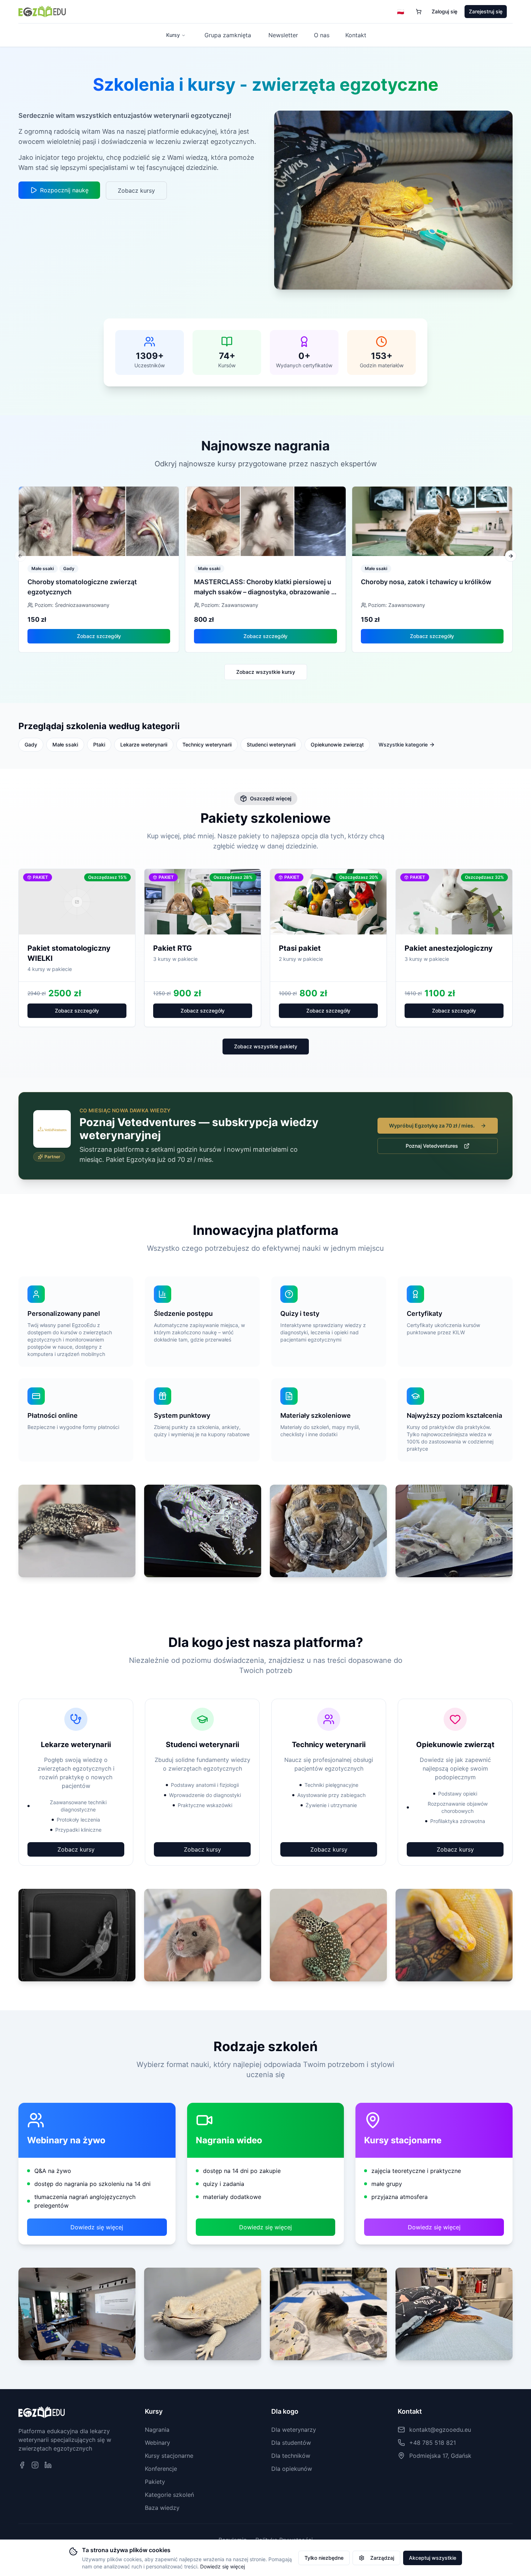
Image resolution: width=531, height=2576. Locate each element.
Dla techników (291, 2456)
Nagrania (157, 2430)
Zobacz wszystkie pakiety (266, 1046)
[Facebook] (22, 2465)
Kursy (173, 35)
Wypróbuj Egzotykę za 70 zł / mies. (432, 1126)
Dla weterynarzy (294, 2430)
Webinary (157, 2443)
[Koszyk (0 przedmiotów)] (419, 12)
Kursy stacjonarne (169, 2456)
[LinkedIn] (48, 2465)
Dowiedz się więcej (97, 2227)
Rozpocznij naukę (64, 190)
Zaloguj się (444, 11)
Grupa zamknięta (228, 35)
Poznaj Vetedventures (432, 1146)
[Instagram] (35, 2465)
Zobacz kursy (136, 191)
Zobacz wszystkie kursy (266, 672)
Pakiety (155, 2482)
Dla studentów (291, 2443)
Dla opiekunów (292, 2469)
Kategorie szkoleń (169, 2495)
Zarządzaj (382, 2558)
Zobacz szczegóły (99, 636)
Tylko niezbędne (324, 2558)
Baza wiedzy (162, 2508)
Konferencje (161, 2469)
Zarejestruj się (486, 11)
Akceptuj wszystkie (433, 2558)
